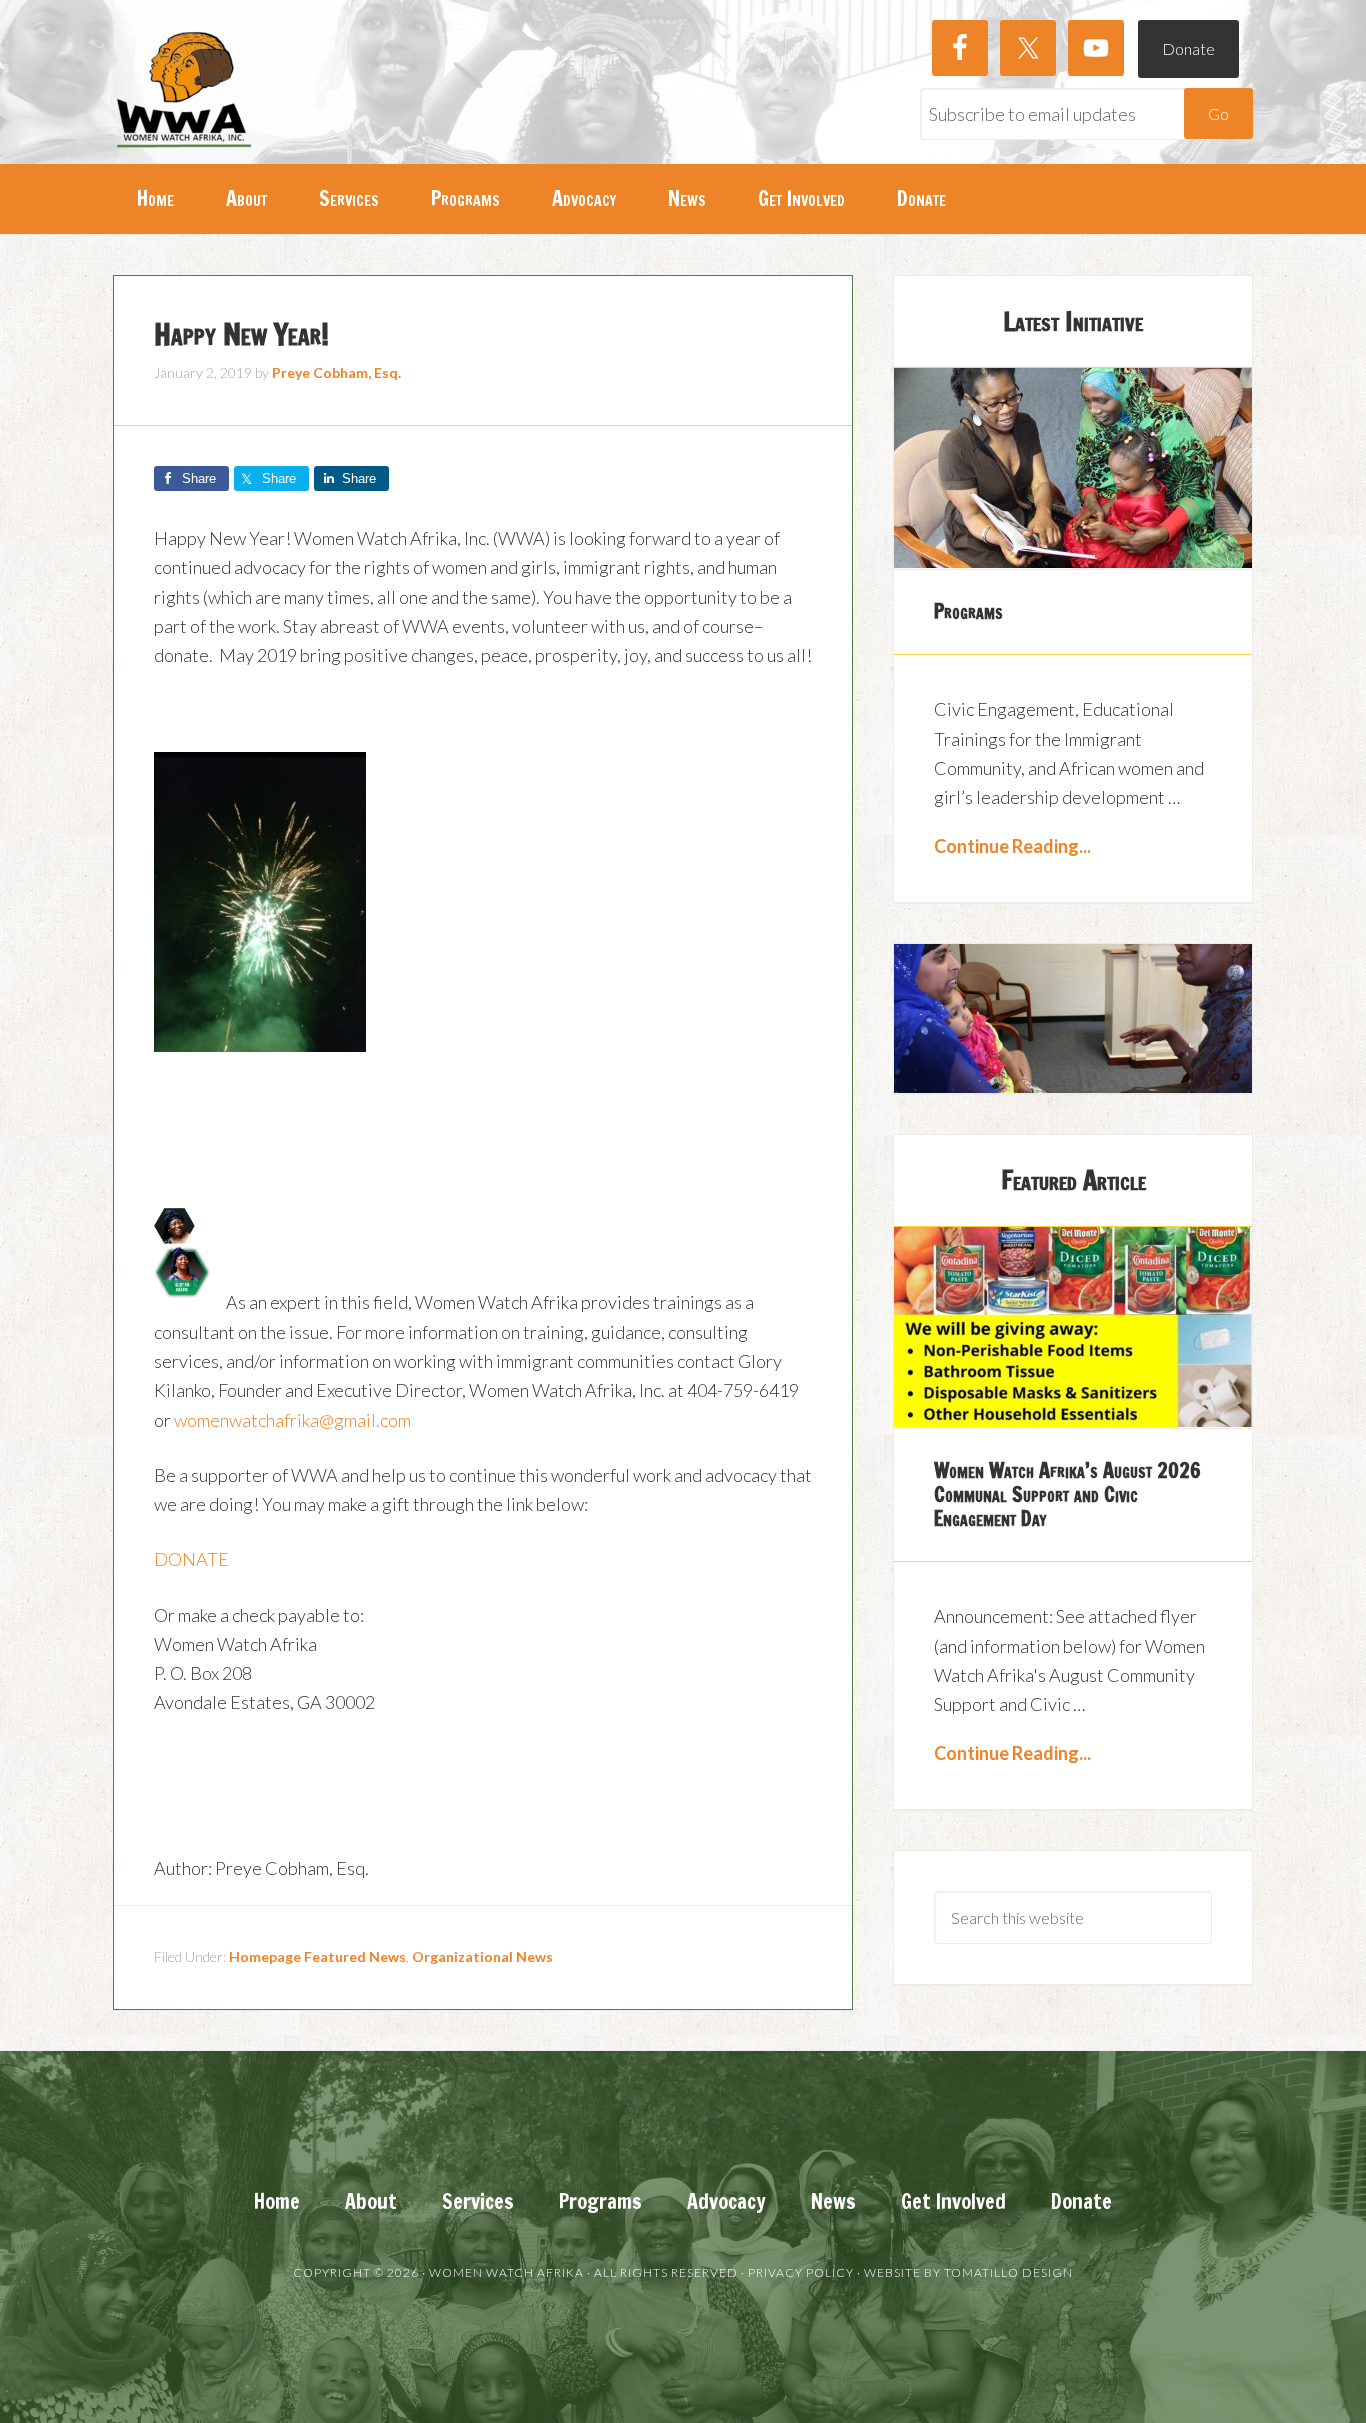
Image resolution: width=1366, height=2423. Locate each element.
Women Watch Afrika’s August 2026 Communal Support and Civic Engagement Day (1067, 1494)
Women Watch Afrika (183, 90)
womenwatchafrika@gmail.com (292, 1420)
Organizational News (482, 1956)
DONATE (191, 1559)
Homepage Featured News (317, 1956)
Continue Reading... (1012, 846)
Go (1218, 113)
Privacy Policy (801, 2272)
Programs (968, 611)
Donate (1188, 48)
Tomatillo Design (1008, 2272)
